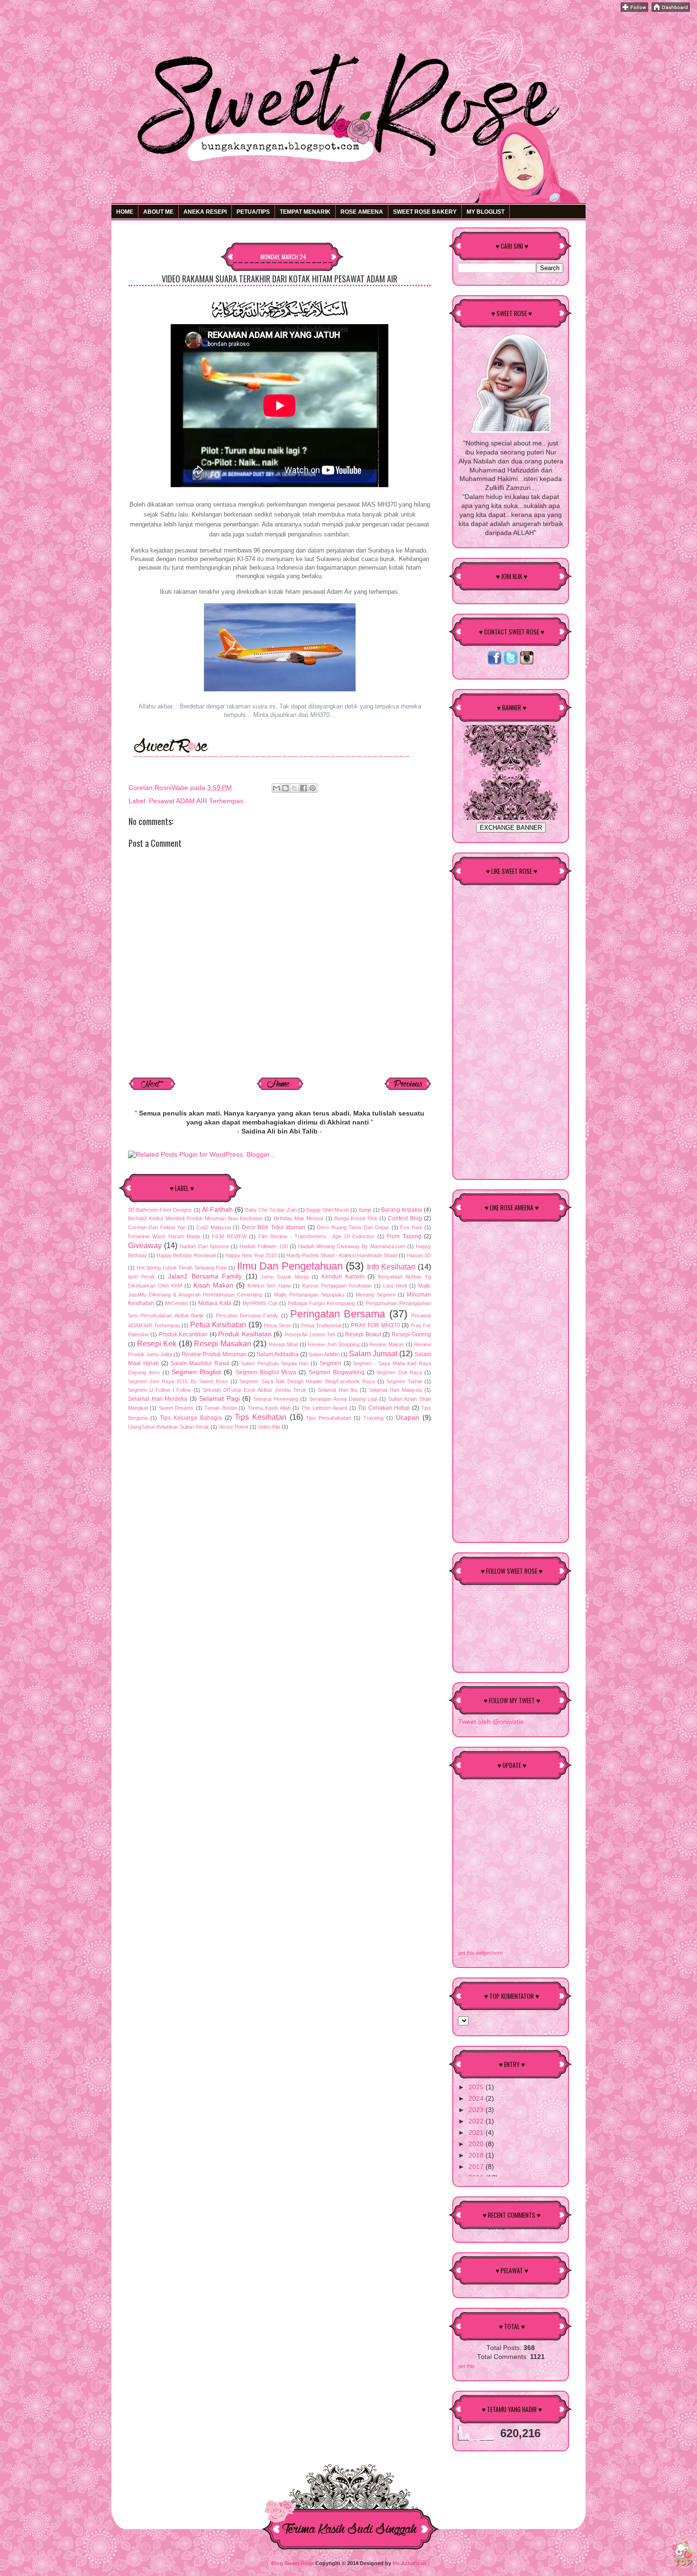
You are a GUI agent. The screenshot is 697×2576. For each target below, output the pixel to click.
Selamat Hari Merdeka (158, 1399)
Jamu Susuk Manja (284, 1277)
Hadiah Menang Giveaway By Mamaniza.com (352, 1246)
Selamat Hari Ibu (338, 1390)
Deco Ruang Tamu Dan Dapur (353, 1227)
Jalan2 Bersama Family (205, 1276)
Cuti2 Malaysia (213, 1227)
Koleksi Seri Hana (269, 1286)
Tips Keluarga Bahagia (191, 1418)
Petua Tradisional (321, 1325)
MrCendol (176, 1303)
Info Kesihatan (391, 1267)
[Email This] (276, 788)
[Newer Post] (152, 1089)
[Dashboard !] (671, 10)
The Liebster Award (324, 1408)
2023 (477, 2110)
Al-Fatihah (217, 1210)
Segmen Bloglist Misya (266, 1372)
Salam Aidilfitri (324, 1354)
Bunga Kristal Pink (356, 1218)
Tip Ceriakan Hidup (384, 1408)
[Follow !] (634, 10)
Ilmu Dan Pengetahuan (290, 1266)
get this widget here (480, 1953)
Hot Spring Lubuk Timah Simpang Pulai (182, 1268)
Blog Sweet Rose (293, 2563)
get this (466, 2366)
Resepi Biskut (363, 1334)
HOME (125, 212)
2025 (477, 2087)
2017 (477, 2167)
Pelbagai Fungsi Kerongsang (321, 1303)
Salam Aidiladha (278, 1354)
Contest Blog (405, 1218)
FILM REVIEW (229, 1236)
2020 (477, 2144)
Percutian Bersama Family (247, 1315)
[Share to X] (294, 788)
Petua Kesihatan (218, 1324)
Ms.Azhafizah (409, 2563)
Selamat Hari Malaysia (395, 1390)
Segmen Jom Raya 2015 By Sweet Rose (178, 1381)
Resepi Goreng (411, 1334)
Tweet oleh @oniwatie (491, 1722)
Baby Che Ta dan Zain (271, 1210)
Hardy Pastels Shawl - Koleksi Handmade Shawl (342, 1255)
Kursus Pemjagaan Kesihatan (337, 1286)
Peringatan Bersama (338, 1314)
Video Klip (269, 1427)
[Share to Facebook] (303, 788)
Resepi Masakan (223, 1343)
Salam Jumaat (373, 1353)
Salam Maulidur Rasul (200, 1363)
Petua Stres (277, 1325)
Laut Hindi (395, 1286)
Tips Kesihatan (261, 1417)
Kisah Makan (213, 1285)
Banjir (365, 1210)
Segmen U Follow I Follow (160, 1390)
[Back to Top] (683, 2555)
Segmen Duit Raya (399, 1372)
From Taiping (404, 1236)
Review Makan (387, 1344)
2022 (477, 2121)
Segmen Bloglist (196, 1372)
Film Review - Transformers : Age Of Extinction (316, 1236)
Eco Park (411, 1227)
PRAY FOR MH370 (376, 1325)
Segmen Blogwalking (337, 1372)
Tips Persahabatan (328, 1418)
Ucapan (408, 1418)
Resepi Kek (157, 1343)
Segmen (330, 1363)
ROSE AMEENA (362, 212)
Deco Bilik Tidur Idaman (274, 1227)
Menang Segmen (376, 1295)
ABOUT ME (158, 212)
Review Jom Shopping (334, 1344)
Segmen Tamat (404, 1381)
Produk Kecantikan (183, 1334)
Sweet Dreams (176, 1408)
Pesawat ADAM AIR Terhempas (196, 801)
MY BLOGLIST (486, 212)
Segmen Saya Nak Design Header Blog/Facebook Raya (307, 1381)
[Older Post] (407, 1089)
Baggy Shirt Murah (328, 1210)
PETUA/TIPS (253, 212)
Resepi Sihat (284, 1344)
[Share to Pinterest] (312, 788)
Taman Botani (220, 1408)
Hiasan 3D (419, 1255)
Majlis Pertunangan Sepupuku (309, 1295)
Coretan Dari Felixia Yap (157, 1227)
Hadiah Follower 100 (263, 1246)
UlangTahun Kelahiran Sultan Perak (169, 1427)
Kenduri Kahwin (343, 1277)
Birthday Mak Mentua (299, 1218)
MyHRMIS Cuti (260, 1303)
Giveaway (145, 1245)
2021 (477, 2133)
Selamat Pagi (220, 1399)
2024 (477, 2099)
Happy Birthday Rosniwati (186, 1255)
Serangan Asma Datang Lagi (343, 1399)
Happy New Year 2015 (251, 1255)
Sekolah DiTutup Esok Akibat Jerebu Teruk (254, 1390)
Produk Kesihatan (245, 1334)
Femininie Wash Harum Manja (164, 1236)
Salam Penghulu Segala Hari (275, 1363)
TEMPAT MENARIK (305, 212)
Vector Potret (234, 1427)
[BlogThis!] (285, 788)
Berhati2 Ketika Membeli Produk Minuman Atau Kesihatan (195, 1218)
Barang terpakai (402, 1210)
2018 (477, 2155)
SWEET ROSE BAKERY (425, 212)
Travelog (373, 1418)
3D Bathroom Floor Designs (160, 1210)
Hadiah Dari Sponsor (204, 1246)
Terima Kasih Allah (269, 1408)
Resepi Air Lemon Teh (310, 1334)
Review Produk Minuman (214, 1354)
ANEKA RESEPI (205, 212)
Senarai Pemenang (276, 1399)
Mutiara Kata (215, 1303)
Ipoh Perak (142, 1277)
